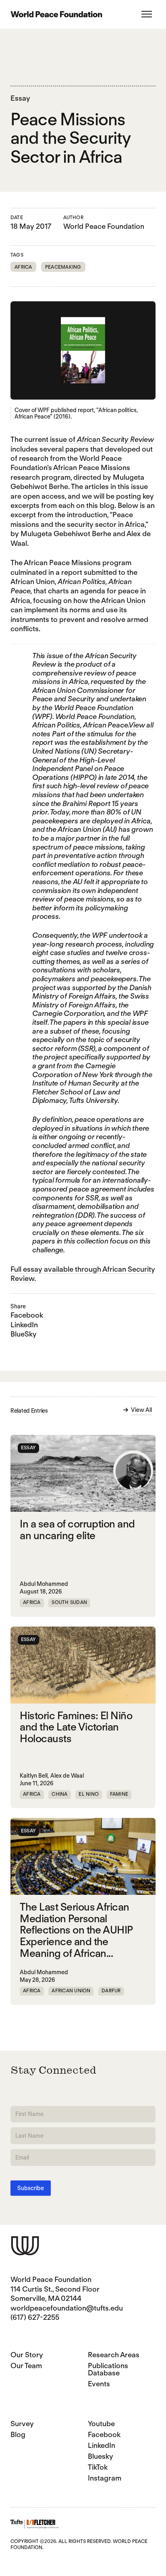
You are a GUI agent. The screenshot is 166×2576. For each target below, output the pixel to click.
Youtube (101, 2424)
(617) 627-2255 (35, 2317)
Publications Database (108, 2369)
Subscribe (31, 2188)
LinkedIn (24, 1325)
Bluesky (101, 2456)
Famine (119, 1794)
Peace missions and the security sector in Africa (78, 519)
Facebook (27, 1315)
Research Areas (114, 2355)
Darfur (111, 1991)
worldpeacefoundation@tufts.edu (67, 2308)
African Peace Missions (92, 467)
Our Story (27, 2355)
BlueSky (24, 1334)
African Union (123, 600)
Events (99, 2384)
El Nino (89, 1794)
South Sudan (69, 1602)
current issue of (89, 439)
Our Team (26, 2366)
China (59, 1794)
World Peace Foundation (104, 226)
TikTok (98, 2467)
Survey (22, 2424)
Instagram (105, 2478)
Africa (23, 267)
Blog (18, 2434)
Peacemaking (63, 267)
